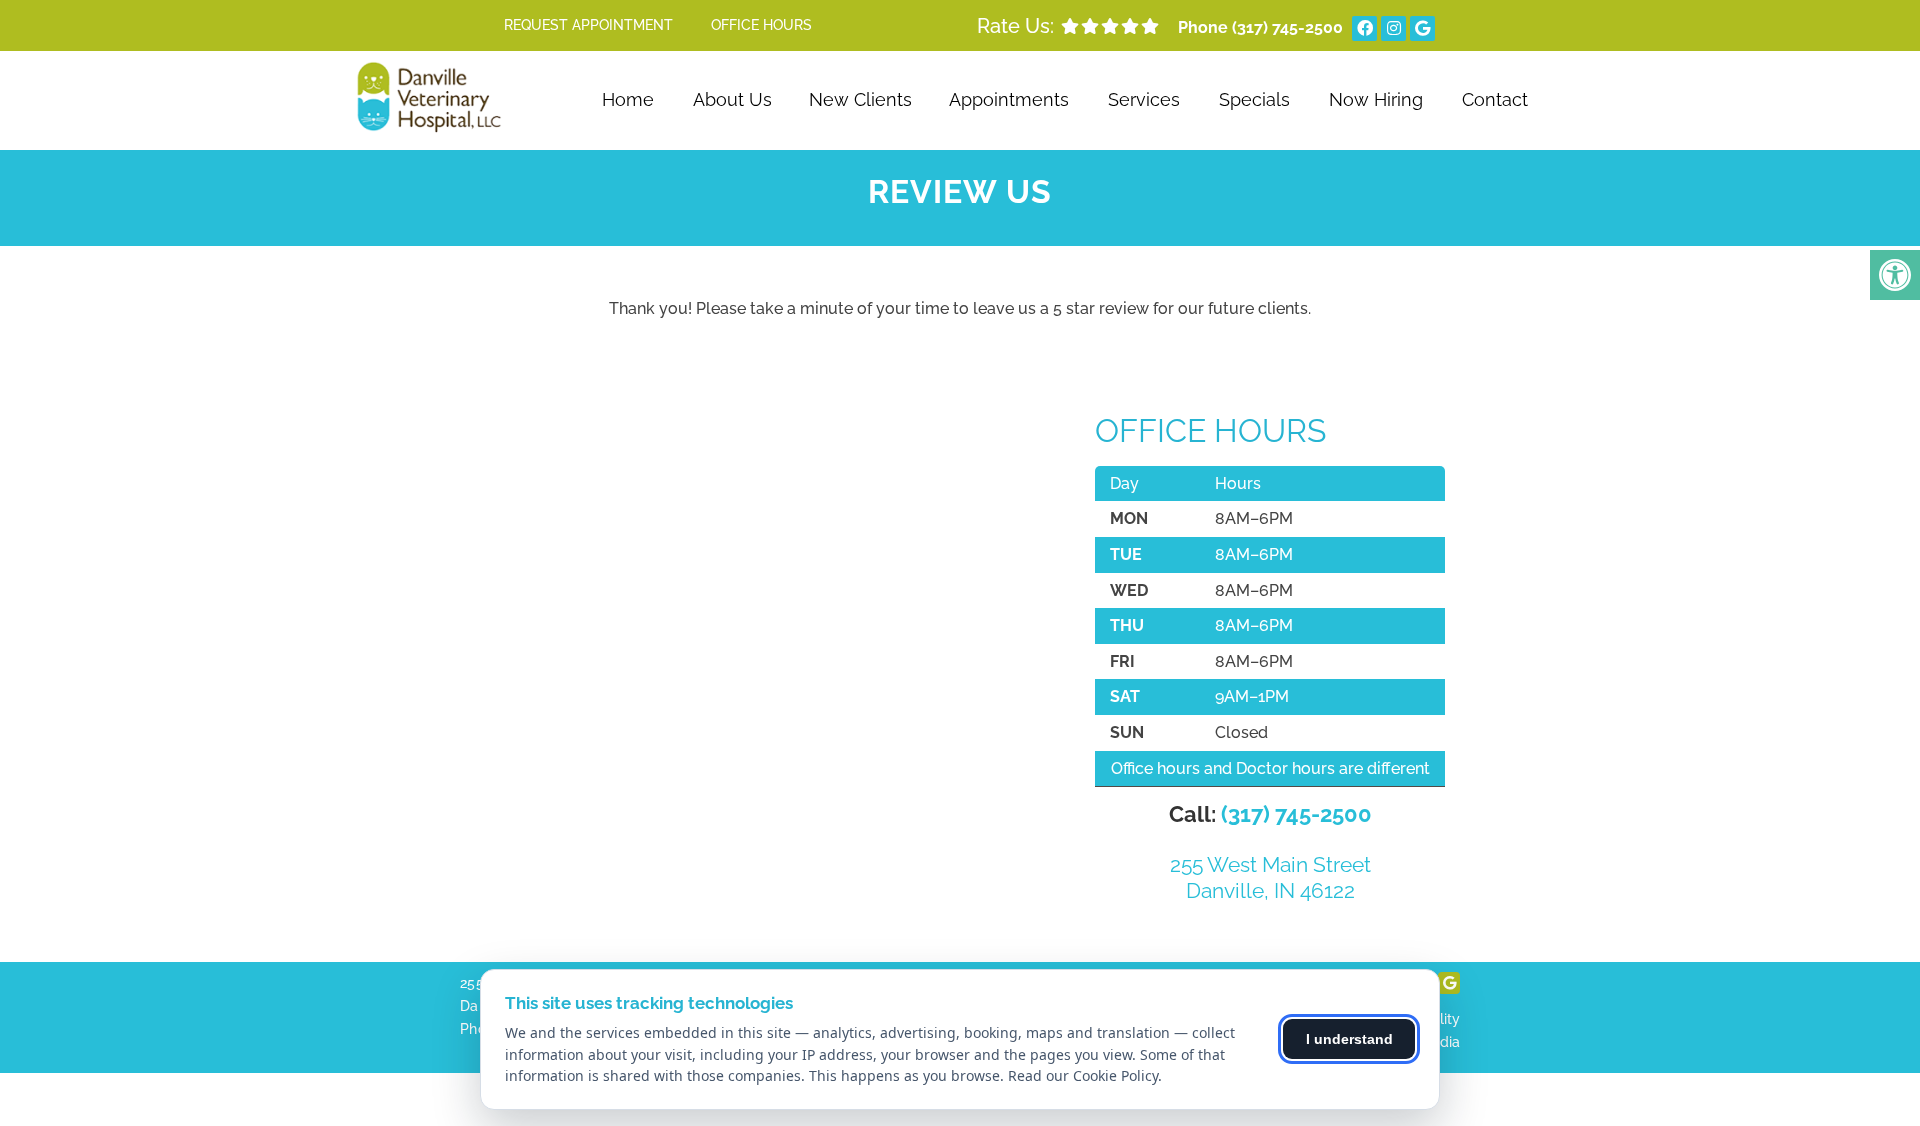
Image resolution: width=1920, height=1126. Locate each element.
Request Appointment (588, 25)
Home (628, 99)
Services (1144, 99)
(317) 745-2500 (1287, 27)
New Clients (860, 99)
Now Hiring (1376, 99)
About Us (732, 99)
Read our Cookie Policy (1083, 1075)
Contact (1495, 99)
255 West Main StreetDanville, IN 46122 (1270, 877)
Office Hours (761, 25)
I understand (1349, 1039)
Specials (1254, 99)
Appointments (1009, 99)
